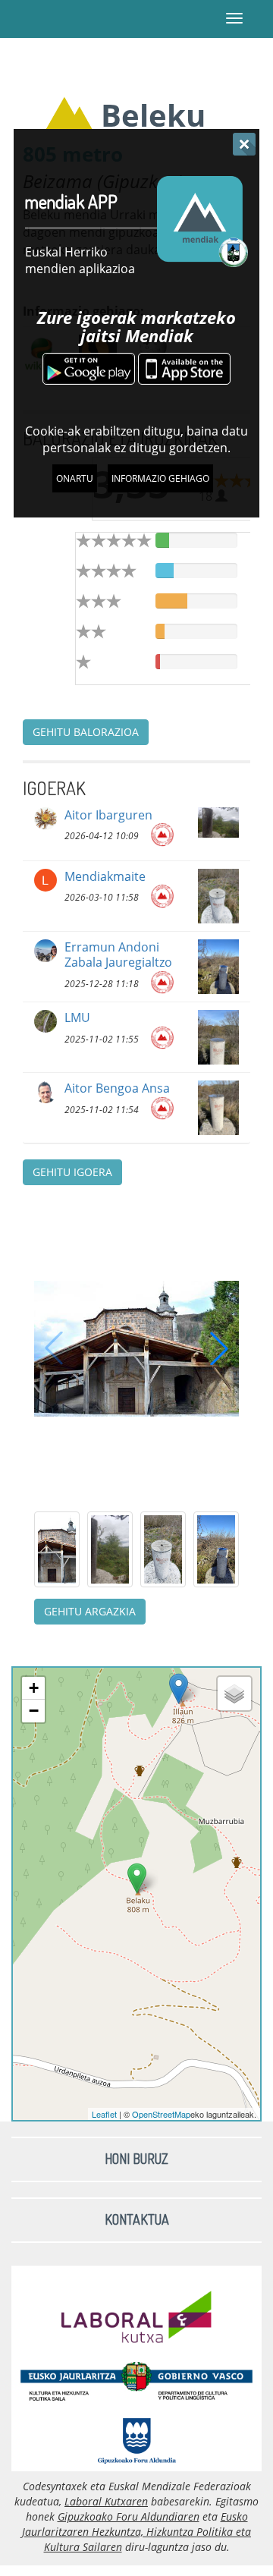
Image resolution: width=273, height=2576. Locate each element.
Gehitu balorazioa (86, 732)
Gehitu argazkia (90, 1611)
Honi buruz (136, 2159)
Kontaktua (137, 2219)
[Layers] (234, 1694)
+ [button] (34, 1688)
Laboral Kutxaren (106, 2501)
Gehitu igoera (72, 1172)
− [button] (34, 1711)
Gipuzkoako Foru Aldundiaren (129, 2516)
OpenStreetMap (161, 2114)
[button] (219, 1348)
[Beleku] (137, 1878)
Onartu (75, 478)
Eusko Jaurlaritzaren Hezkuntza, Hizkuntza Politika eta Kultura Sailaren (136, 2532)
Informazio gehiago (160, 478)
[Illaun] (179, 1689)
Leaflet (104, 2114)
